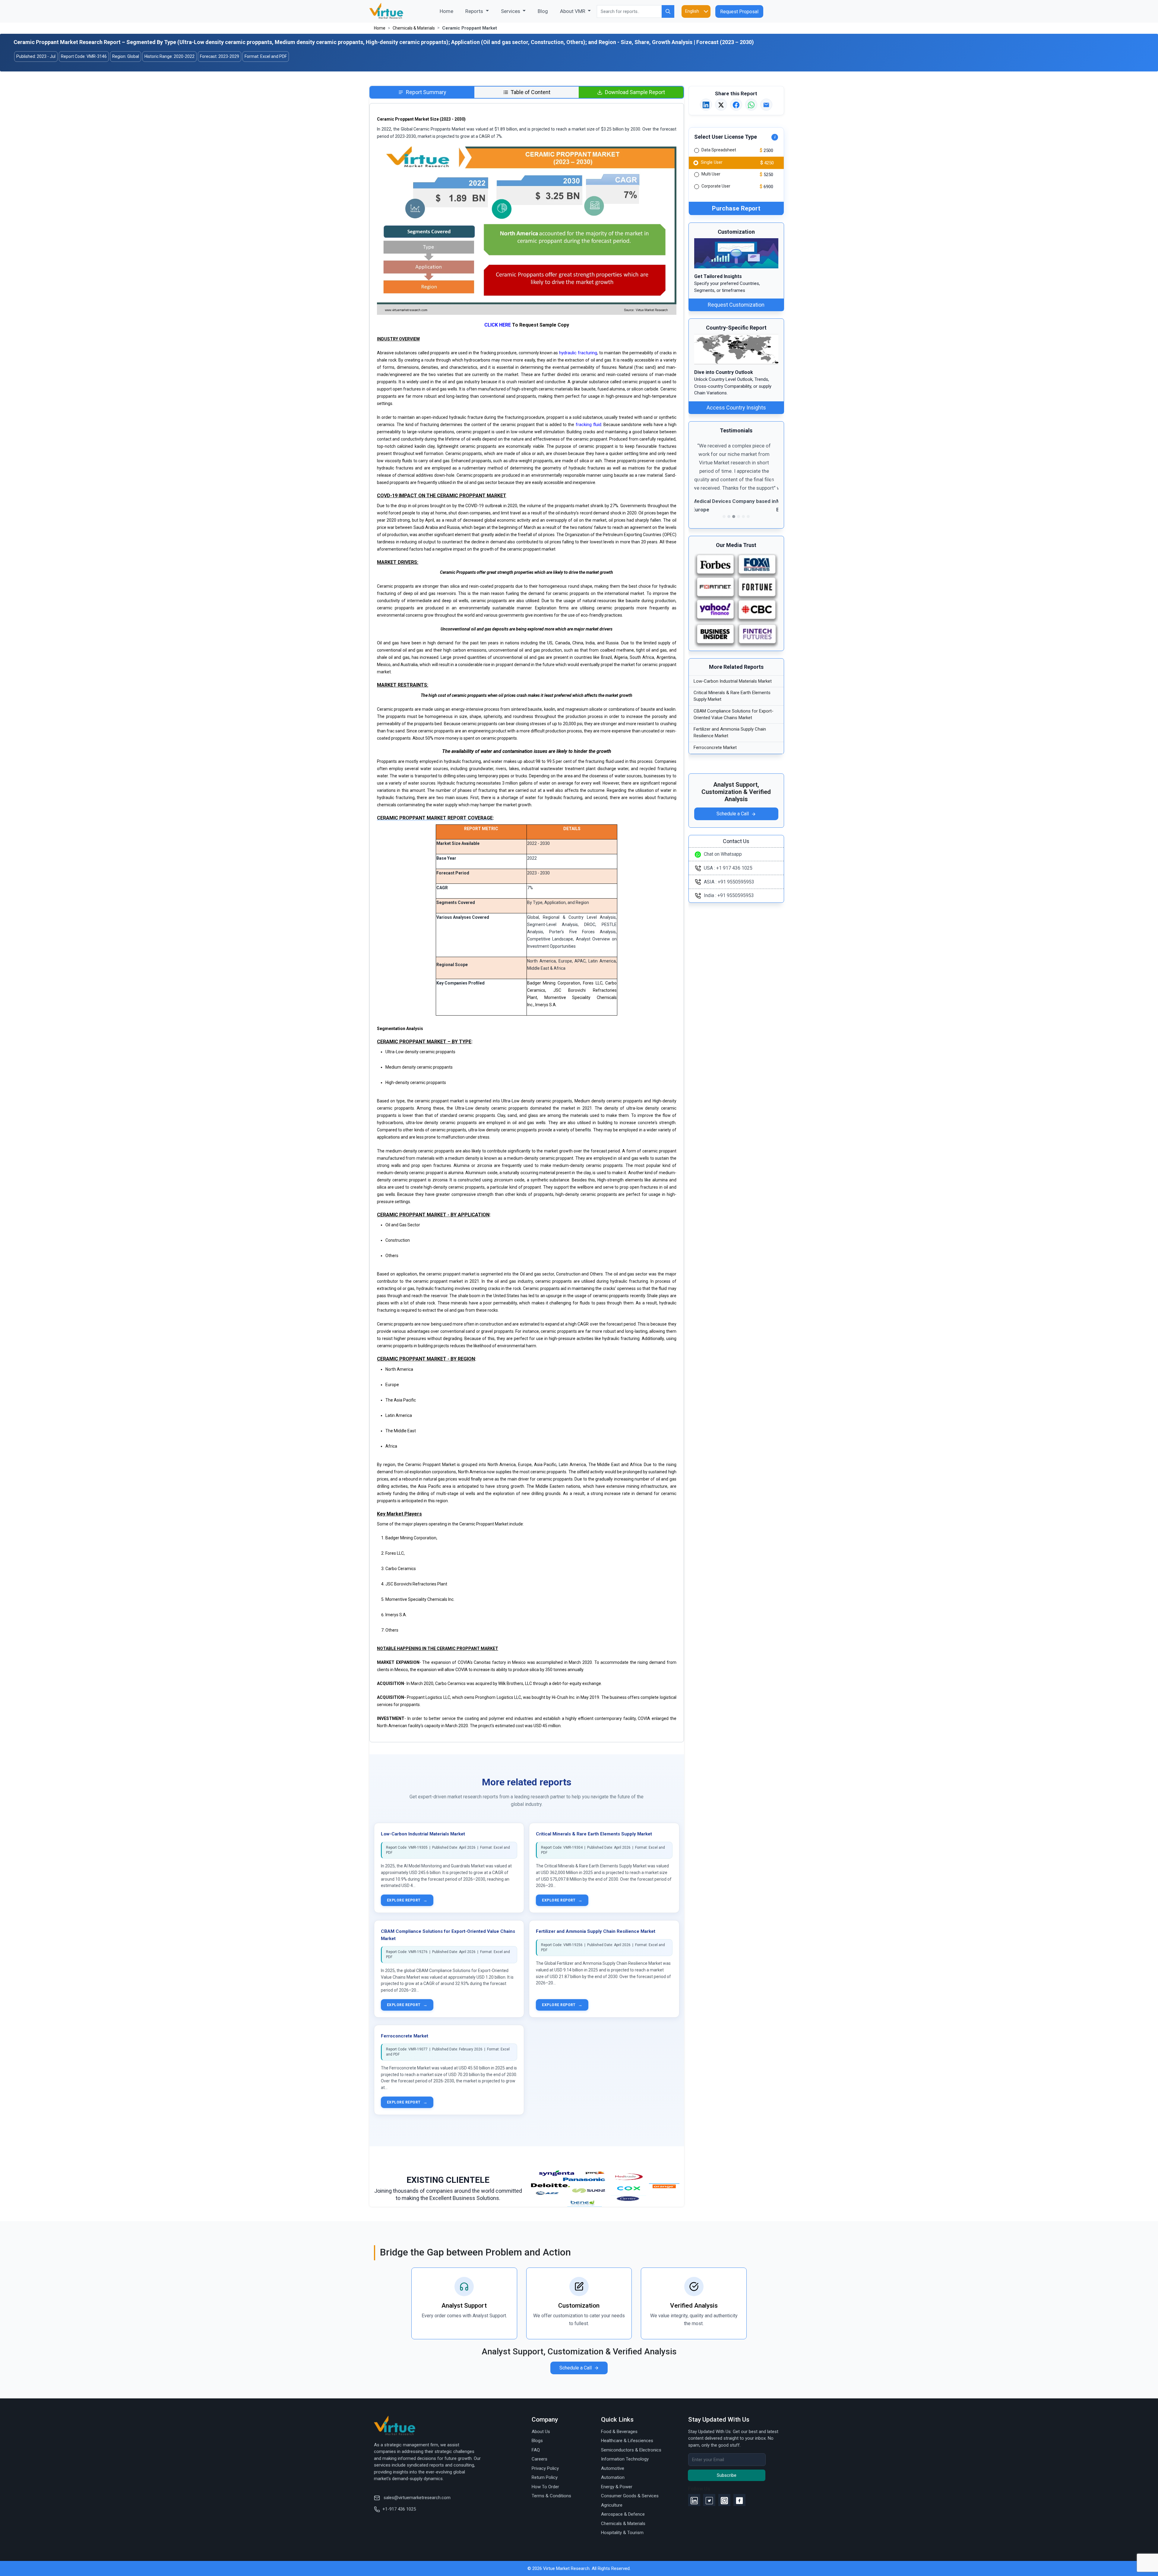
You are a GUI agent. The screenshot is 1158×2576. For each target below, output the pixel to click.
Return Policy (545, 2477)
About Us (541, 2432)
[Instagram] (724, 2500)
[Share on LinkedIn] (706, 105)
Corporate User (716, 186)
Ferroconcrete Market (405, 2036)
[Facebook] (739, 2500)
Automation (613, 2477)
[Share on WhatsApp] (751, 105)
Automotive (613, 2468)
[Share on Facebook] (736, 105)
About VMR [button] (573, 11)
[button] (701, 481)
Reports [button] (475, 11)
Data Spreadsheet (719, 150)
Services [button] (511, 11)
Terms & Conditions (551, 2496)
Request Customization (736, 305)
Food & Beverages (619, 2432)
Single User (711, 162)
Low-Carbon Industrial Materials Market (423, 1834)
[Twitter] (709, 2500)
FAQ (536, 2450)
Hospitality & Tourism (622, 2533)
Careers (539, 2459)
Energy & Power (617, 2487)
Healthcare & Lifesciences (627, 2441)
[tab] (422, 92)
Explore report (407, 1900)
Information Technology (625, 2459)
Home (449, 11)
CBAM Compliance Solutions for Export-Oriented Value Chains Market (734, 714)
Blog (543, 11)
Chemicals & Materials (414, 28)
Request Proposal (739, 12)
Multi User (711, 174)
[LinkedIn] (694, 2500)
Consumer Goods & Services (630, 2496)
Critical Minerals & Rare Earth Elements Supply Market (594, 1834)
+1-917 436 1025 (399, 2509)
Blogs (537, 2441)
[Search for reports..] (668, 11)
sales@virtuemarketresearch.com (416, 2498)
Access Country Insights (736, 408)
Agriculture (612, 2505)
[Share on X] (721, 105)
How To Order (545, 2487)
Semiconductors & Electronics (631, 2450)
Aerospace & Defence (623, 2514)
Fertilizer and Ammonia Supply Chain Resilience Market (596, 1931)
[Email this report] (766, 105)
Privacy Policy (545, 2468)
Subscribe (727, 2475)
